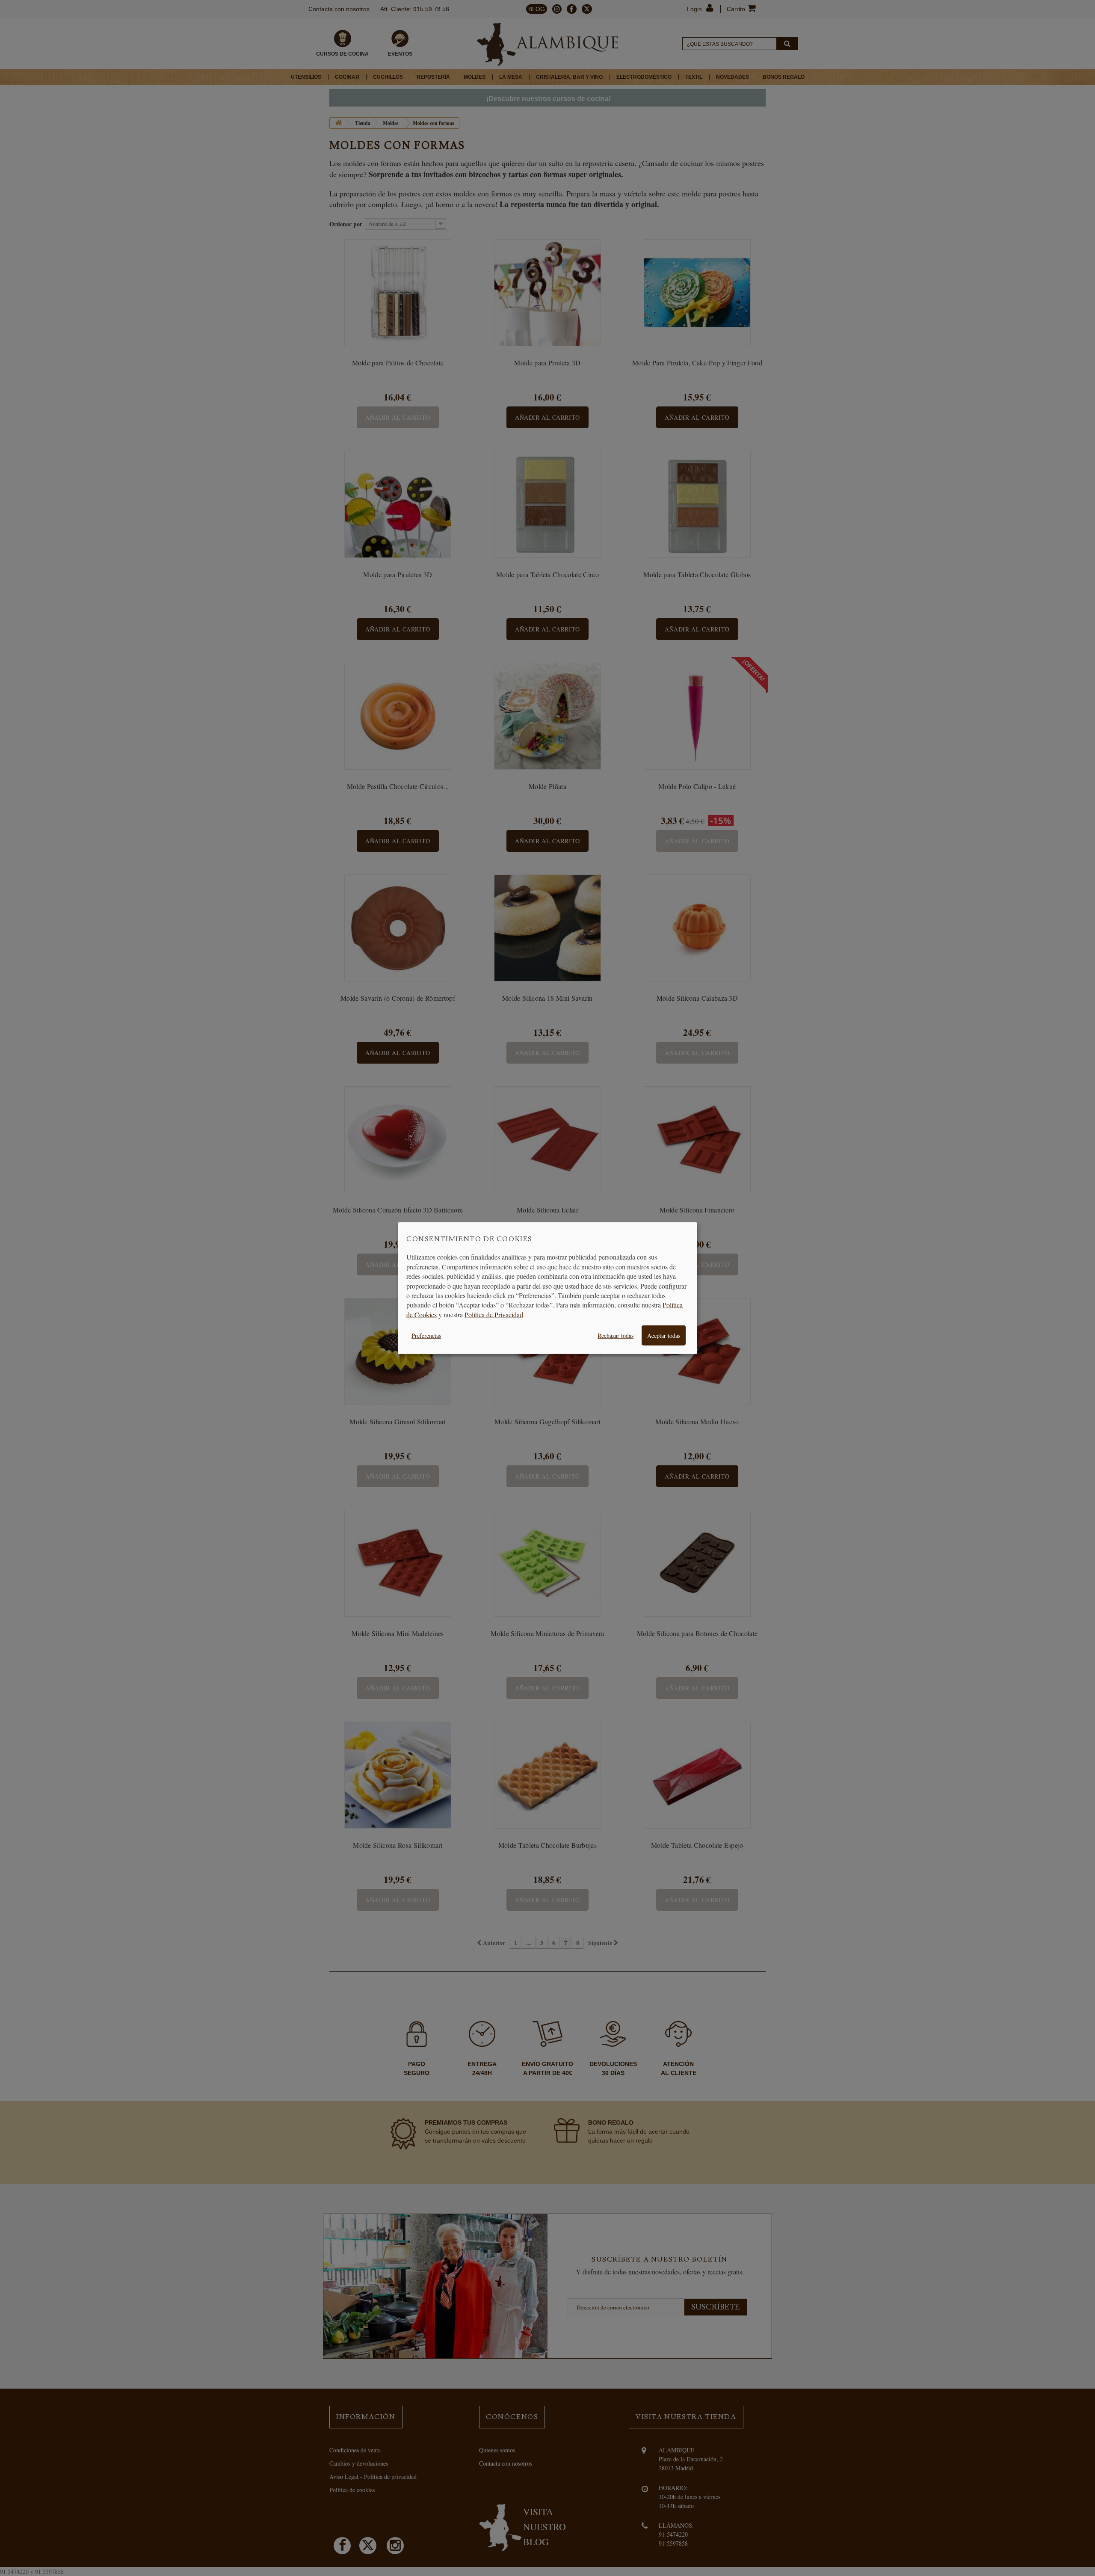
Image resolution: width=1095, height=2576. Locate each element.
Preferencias (426, 1335)
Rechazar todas (616, 1335)
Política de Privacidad (494, 1314)
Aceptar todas (664, 1335)
